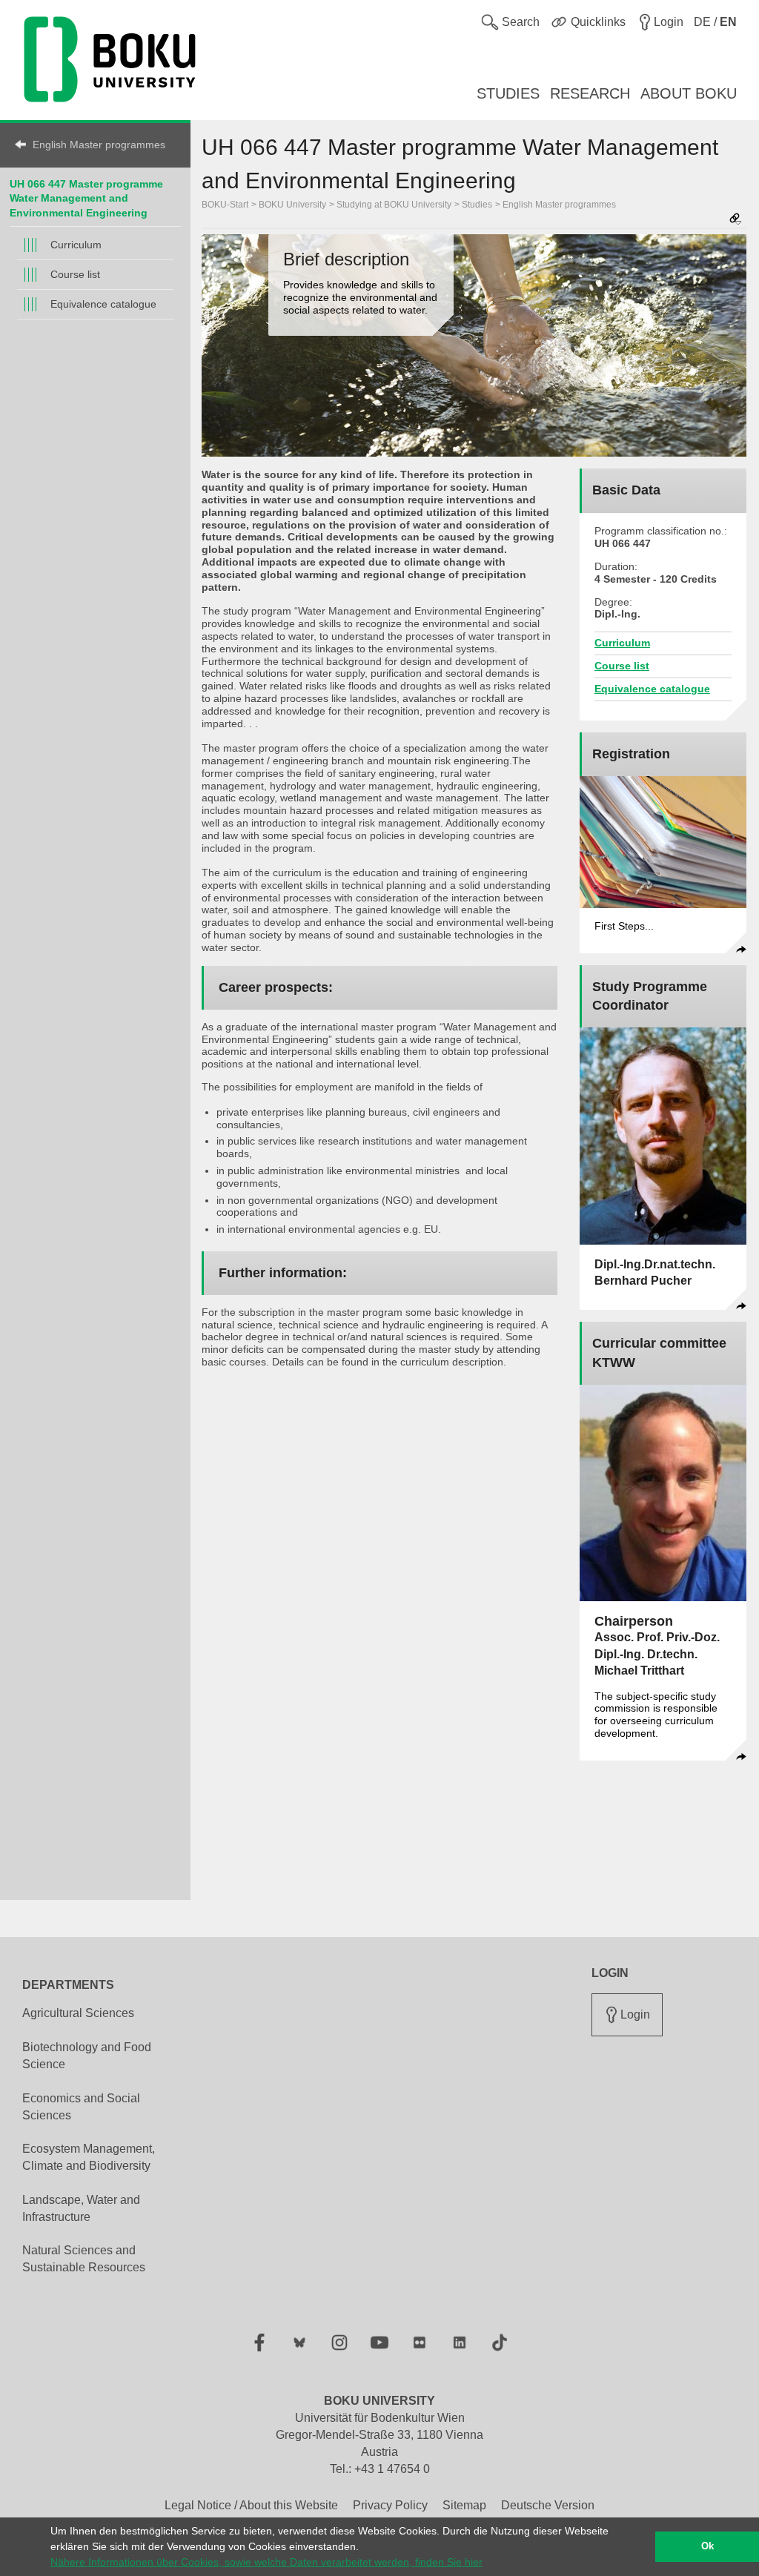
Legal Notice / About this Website (251, 2505)
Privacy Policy (390, 2505)
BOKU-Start (225, 205)
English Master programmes (99, 145)
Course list (75, 274)
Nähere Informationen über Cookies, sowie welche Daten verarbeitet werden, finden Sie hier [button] (266, 2562)
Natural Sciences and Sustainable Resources (84, 2259)
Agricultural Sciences (78, 2013)
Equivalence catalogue (103, 304)
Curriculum (76, 245)
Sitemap (464, 2505)
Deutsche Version (548, 2505)
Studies (477, 205)
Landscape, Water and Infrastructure (81, 2208)
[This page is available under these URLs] (735, 220)
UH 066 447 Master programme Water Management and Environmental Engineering (86, 198)
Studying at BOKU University (394, 205)
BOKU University (292, 205)
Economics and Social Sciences (81, 2107)
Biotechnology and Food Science (87, 2056)
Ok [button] (707, 2546)
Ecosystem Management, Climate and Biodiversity (89, 2157)
